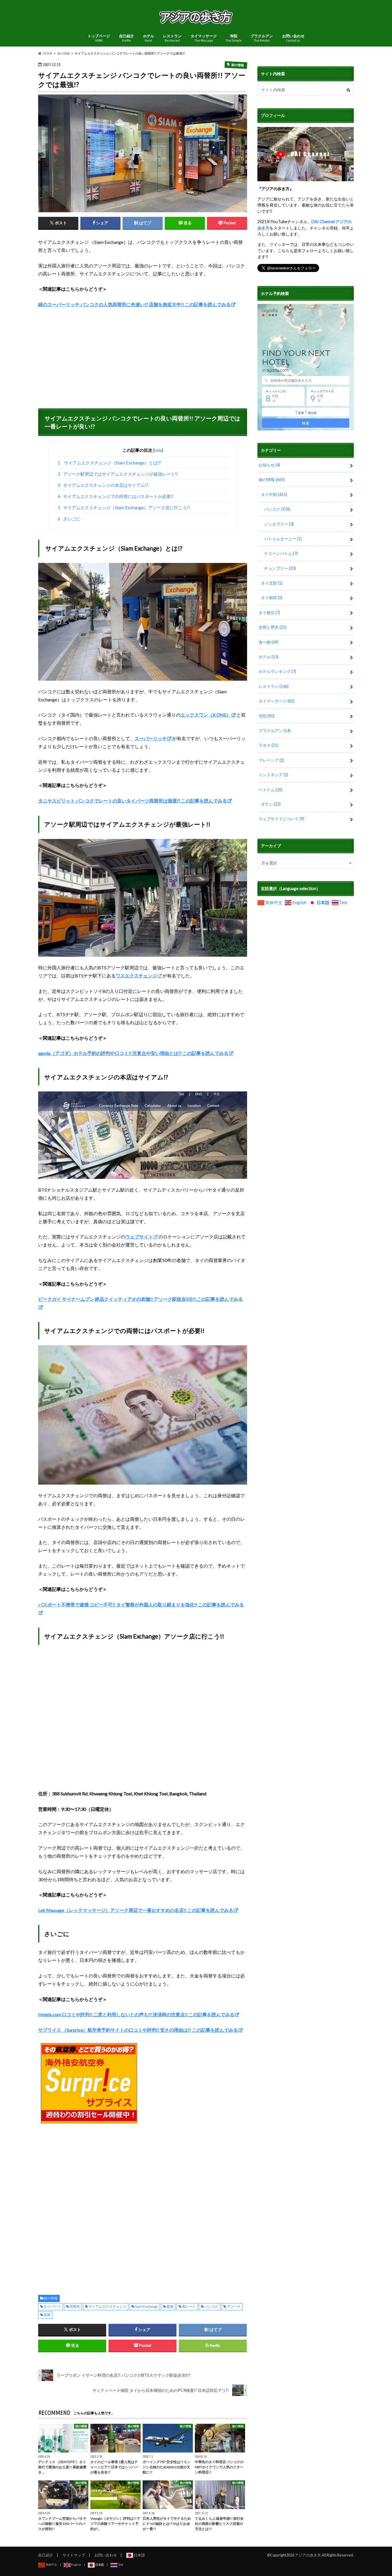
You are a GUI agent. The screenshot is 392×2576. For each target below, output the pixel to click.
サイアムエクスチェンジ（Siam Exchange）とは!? (109, 463)
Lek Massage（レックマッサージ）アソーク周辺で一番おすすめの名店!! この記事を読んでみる (136, 1910)
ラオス (268, 745)
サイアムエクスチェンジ (107, 2306)
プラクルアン (262, 38)
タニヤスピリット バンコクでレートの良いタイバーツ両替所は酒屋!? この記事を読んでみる (133, 801)
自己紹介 (127, 38)
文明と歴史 (272, 627)
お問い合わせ (293, 38)
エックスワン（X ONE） (206, 715)
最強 (170, 2306)
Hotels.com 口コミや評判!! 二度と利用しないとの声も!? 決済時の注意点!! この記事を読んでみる (136, 2014)
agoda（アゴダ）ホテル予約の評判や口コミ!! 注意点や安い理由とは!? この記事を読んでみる (133, 1053)
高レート (189, 2306)
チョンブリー (280, 568)
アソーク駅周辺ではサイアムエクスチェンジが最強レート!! (118, 474)
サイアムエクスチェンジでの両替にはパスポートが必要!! (116, 496)
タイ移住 (269, 612)
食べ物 (268, 642)
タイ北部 (272, 583)
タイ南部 (272, 598)
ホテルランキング (277, 671)
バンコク (211, 2306)
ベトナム (270, 790)
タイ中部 (274, 494)
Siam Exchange (146, 2306)
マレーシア (271, 760)
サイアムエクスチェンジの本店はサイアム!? (103, 485)
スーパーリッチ (151, 738)
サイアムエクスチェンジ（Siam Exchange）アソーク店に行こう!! (124, 508)
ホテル (149, 38)
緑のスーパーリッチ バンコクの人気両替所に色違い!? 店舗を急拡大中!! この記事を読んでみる (134, 304)
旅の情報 (51, 2298)
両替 (47, 2315)
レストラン (172, 38)
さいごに (69, 519)
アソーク (234, 2306)
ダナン (271, 804)
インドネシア (273, 775)
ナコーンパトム (281, 553)
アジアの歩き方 (308, 2555)
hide (158, 450)
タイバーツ (52, 2306)
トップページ (99, 38)
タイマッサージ (204, 38)
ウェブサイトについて (281, 819)
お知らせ (269, 465)
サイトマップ (74, 2555)
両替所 (75, 2306)
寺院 (234, 38)
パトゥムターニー (283, 539)
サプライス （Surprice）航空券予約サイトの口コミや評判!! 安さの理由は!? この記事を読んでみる (138, 2030)
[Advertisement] (143, 356)
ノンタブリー (279, 524)
